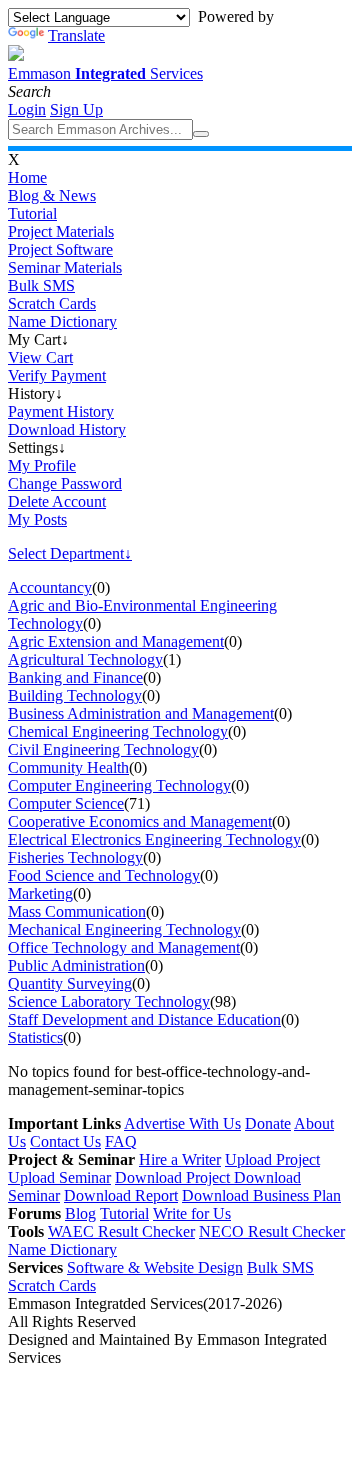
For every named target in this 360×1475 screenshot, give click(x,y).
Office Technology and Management (124, 947)
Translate (76, 35)
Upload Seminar (59, 1177)
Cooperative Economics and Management (140, 821)
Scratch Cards (52, 303)
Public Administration (76, 965)
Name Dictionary (62, 321)
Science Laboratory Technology (109, 1001)
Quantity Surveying (70, 983)
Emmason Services (105, 73)
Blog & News (52, 195)
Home (27, 177)
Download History (67, 429)
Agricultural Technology (85, 659)
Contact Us (65, 1141)
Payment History (61, 411)
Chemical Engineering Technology (118, 731)
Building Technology (75, 695)
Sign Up (76, 109)
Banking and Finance (75, 677)
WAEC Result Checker (121, 1231)
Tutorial (32, 213)
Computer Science (66, 803)
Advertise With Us (182, 1123)
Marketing (40, 893)
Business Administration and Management (141, 713)
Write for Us (192, 1213)
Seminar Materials (65, 267)
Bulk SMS (41, 285)
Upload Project (272, 1159)
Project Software (60, 249)
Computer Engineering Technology (119, 785)
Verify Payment (57, 375)
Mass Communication (77, 911)
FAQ (121, 1141)
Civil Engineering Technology (103, 749)
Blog (80, 1213)
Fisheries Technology (75, 857)
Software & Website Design (155, 1267)
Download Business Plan (261, 1195)
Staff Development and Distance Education (144, 1019)
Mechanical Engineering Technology (124, 929)
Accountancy (50, 587)
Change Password (65, 483)
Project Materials (61, 231)
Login (27, 109)
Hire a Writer (180, 1159)
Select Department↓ (70, 553)
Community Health (68, 767)
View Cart (40, 357)
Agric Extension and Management (116, 641)
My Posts (37, 519)
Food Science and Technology (104, 875)
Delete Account (57, 501)
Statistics (35, 1037)
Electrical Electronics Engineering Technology (154, 839)
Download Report (121, 1195)
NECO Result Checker (272, 1231)
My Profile (42, 465)
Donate (268, 1123)
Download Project (174, 1177)
